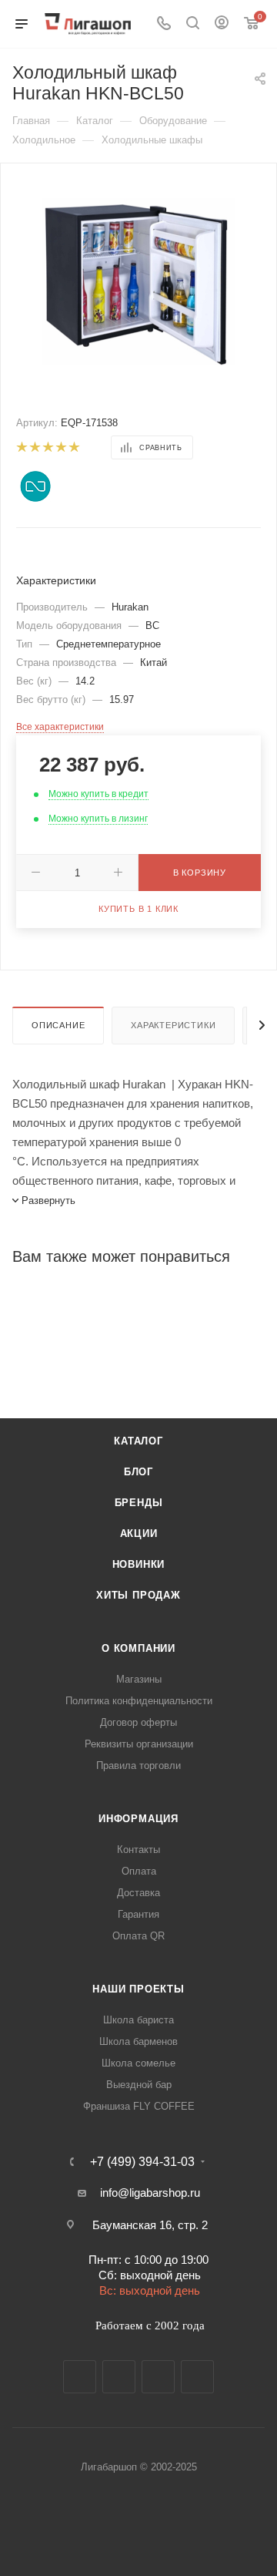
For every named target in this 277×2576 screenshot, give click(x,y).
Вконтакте (80, 2377)
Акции (139, 1533)
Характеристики (173, 1025)
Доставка (138, 1893)
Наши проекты (138, 1989)
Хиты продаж (138, 1595)
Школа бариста (138, 2020)
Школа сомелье (138, 2063)
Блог (138, 1472)
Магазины (139, 1679)
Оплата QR (138, 1936)
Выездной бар (139, 2085)
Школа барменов (138, 2041)
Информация (138, 1819)
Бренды (139, 1503)
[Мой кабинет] (222, 24)
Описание (58, 1025)
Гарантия (138, 1914)
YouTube (158, 2377)
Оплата (139, 1871)
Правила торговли (138, 1766)
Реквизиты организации (139, 1744)
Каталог (138, 1441)
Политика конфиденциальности (139, 1701)
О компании (138, 1648)
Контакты (138, 1850)
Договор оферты (138, 1722)
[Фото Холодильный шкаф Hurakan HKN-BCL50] (138, 280)
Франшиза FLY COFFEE (139, 2106)
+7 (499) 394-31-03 (142, 2162)
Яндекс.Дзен (197, 2377)
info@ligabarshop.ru (150, 2193)
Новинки (139, 1564)
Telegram (119, 2377)
